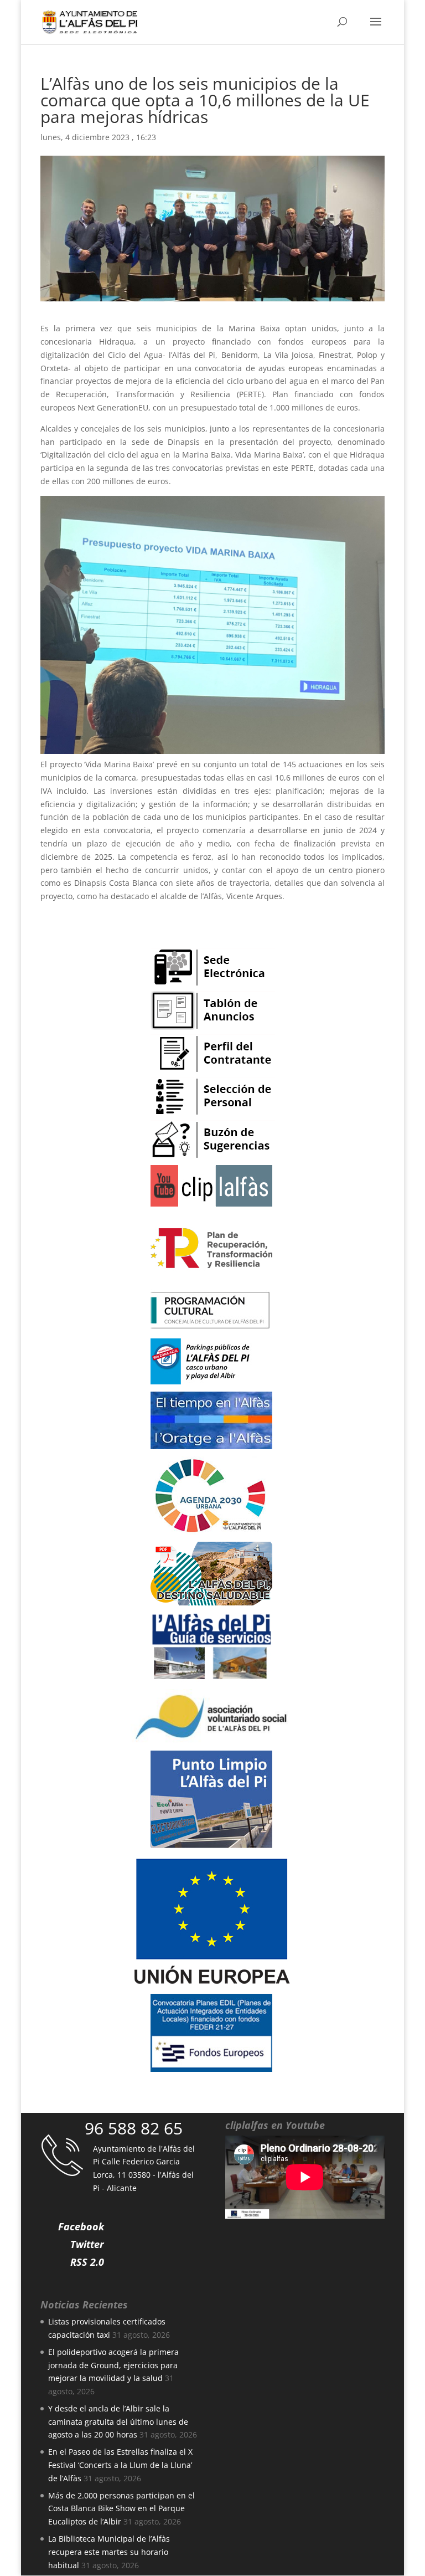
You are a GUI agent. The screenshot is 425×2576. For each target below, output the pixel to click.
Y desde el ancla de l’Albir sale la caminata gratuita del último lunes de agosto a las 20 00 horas (118, 2422)
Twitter (87, 2244)
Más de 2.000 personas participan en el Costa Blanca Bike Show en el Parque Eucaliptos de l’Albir (121, 2509)
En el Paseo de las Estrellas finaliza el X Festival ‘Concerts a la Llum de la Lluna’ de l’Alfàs (120, 2465)
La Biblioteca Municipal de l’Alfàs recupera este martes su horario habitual (109, 2552)
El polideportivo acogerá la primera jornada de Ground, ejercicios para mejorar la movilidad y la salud (113, 2365)
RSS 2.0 (87, 2262)
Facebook (81, 2226)
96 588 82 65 (134, 2128)
